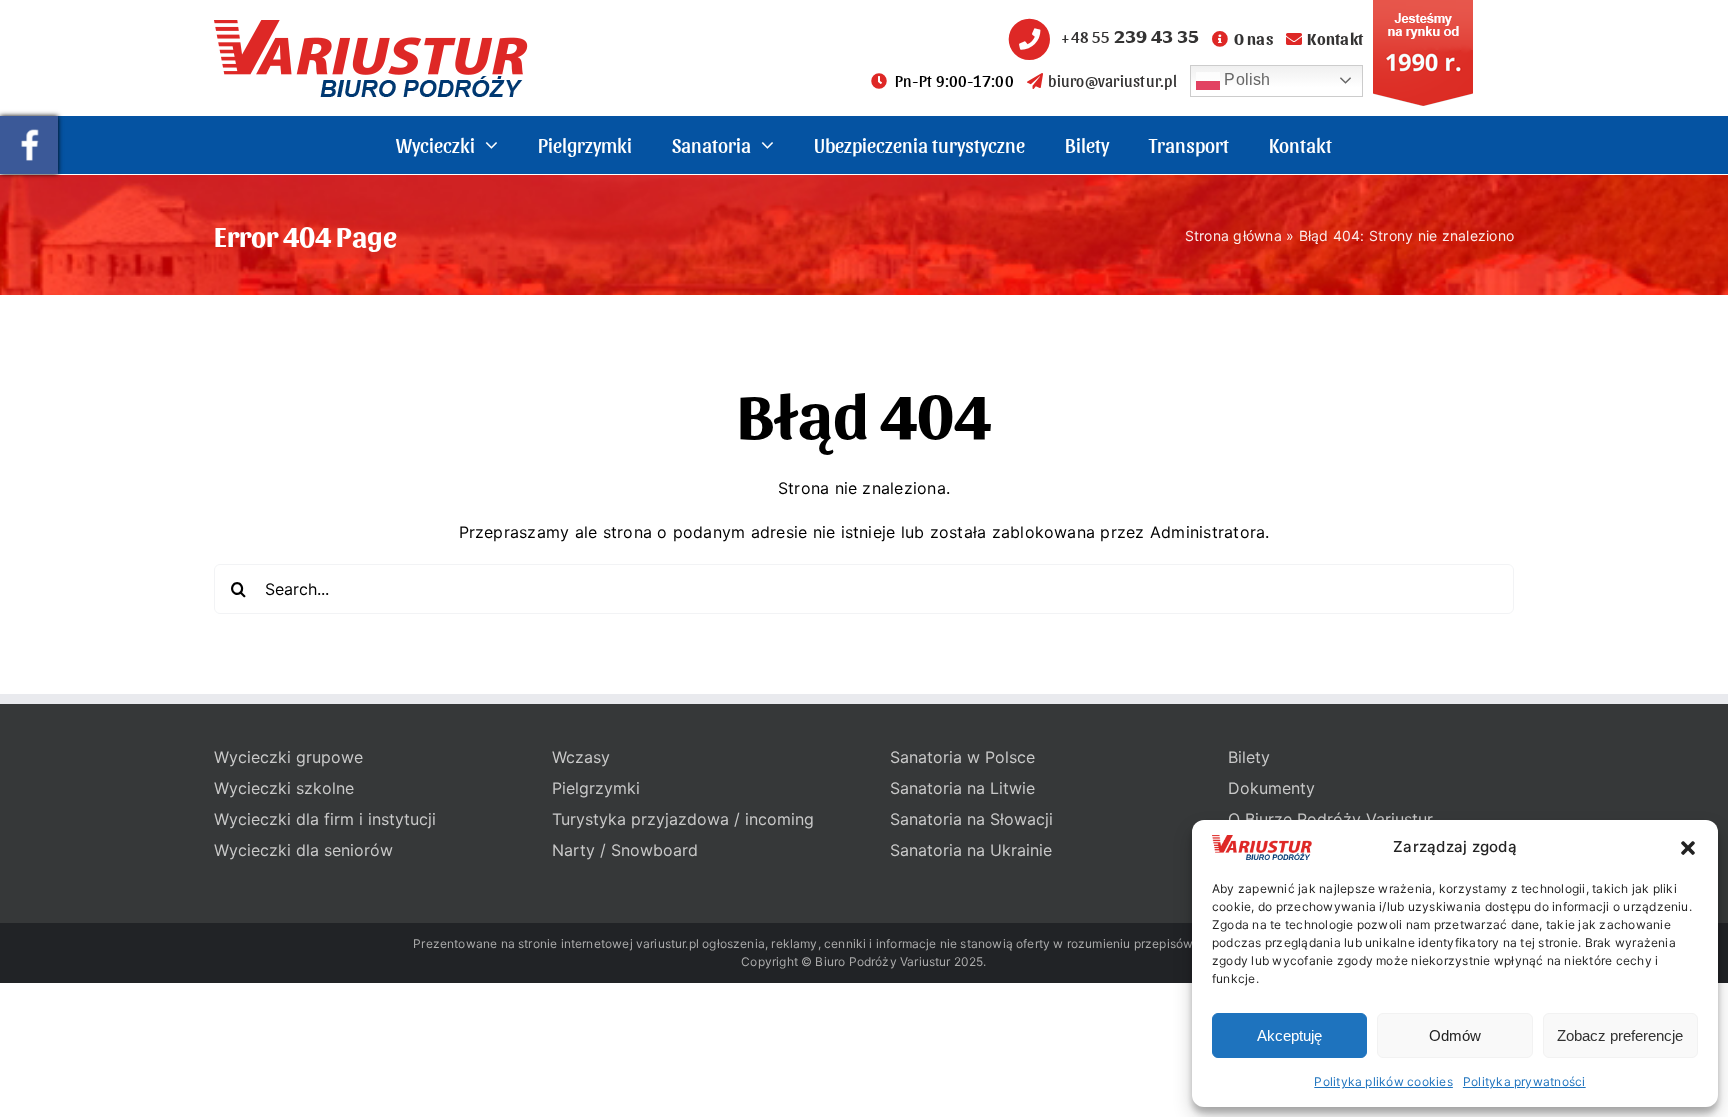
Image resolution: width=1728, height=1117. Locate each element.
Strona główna (1233, 235)
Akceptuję (1289, 1035)
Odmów (1455, 1035)
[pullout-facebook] (29, 124)
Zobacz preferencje (1620, 1035)
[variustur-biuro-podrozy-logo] (371, 28)
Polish (1245, 79)
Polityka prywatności (1524, 1081)
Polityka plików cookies (1383, 1081)
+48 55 (1130, 36)
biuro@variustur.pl (1112, 80)
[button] (1688, 848)
